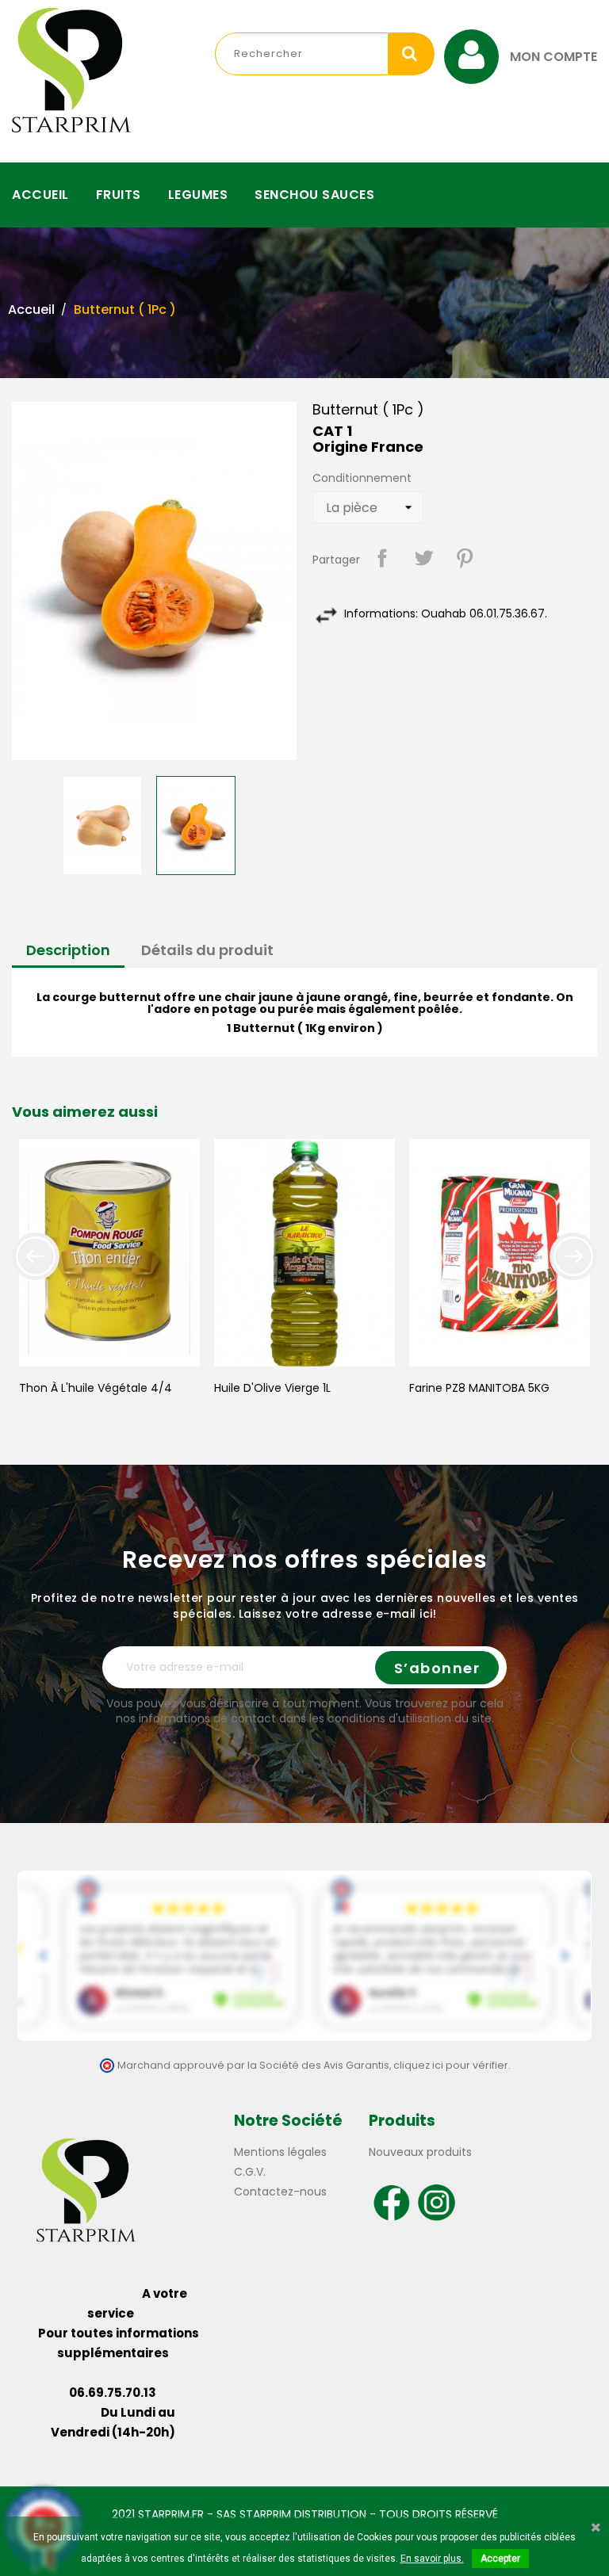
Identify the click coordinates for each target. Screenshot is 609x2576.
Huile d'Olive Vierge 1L (272, 1388)
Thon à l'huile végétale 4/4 (96, 1388)
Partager (382, 558)
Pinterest (465, 558)
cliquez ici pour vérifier (451, 2065)
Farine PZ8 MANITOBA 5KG (479, 1388)
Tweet (423, 558)
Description (68, 950)
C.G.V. (250, 2172)
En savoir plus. (432, 2559)
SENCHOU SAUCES (314, 195)
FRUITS (119, 195)
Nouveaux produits (420, 2152)
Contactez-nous (280, 2192)
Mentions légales (280, 2152)
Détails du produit (207, 950)
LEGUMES (198, 195)
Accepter (500, 2559)
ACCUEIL (40, 195)
